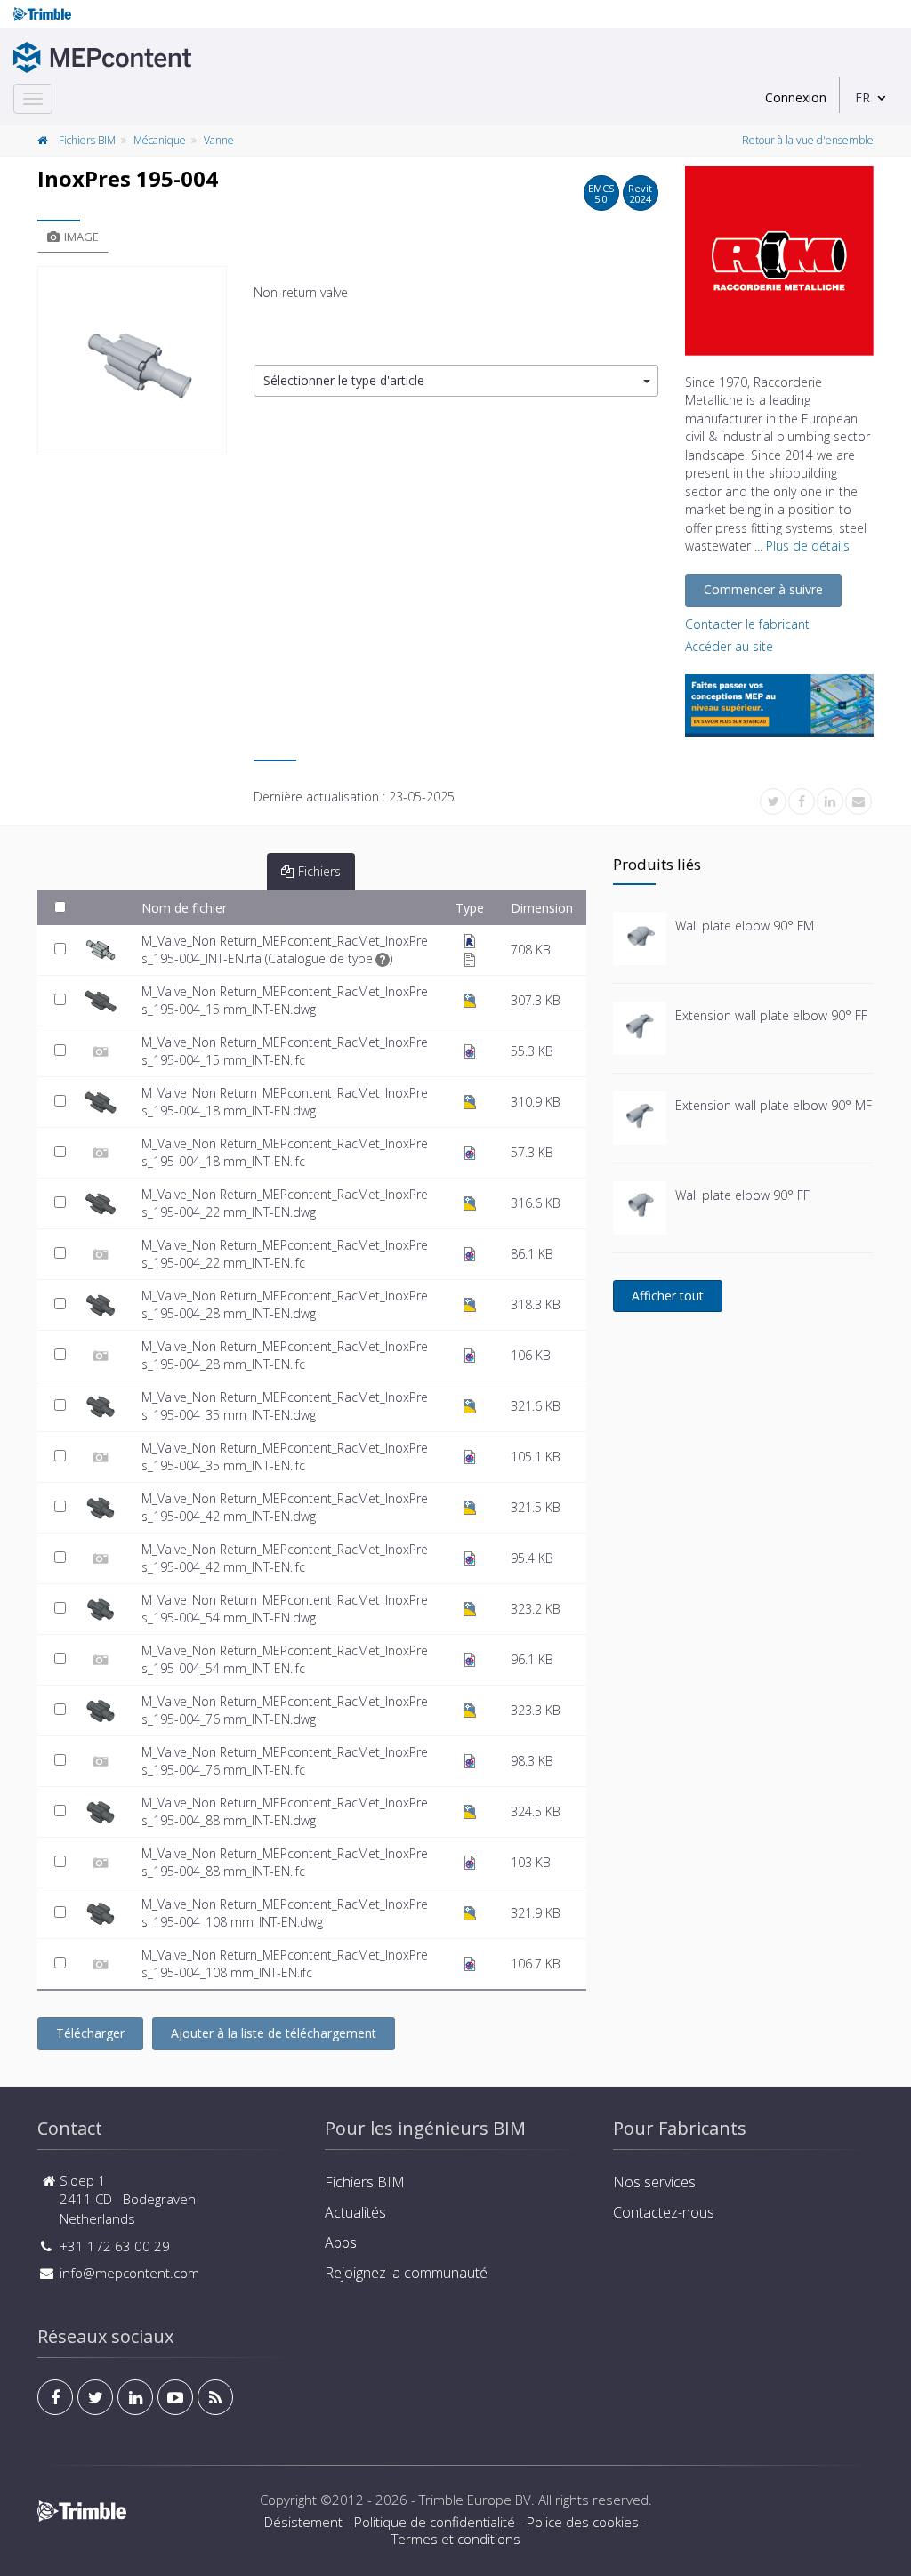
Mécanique (160, 140)
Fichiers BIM (87, 140)
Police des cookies (583, 2522)
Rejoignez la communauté (406, 2273)
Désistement (303, 2522)
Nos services (654, 2182)
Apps (341, 2242)
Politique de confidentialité (435, 2522)
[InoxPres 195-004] (132, 361)
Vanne (219, 140)
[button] (456, 381)
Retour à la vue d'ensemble (808, 140)
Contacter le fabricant (747, 624)
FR (863, 97)
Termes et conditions (456, 2539)
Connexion (796, 97)
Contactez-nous (664, 2212)
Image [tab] (81, 237)
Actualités (355, 2212)
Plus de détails (808, 546)
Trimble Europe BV (475, 2500)
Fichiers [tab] (319, 871)
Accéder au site (729, 646)
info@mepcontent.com (129, 2273)
